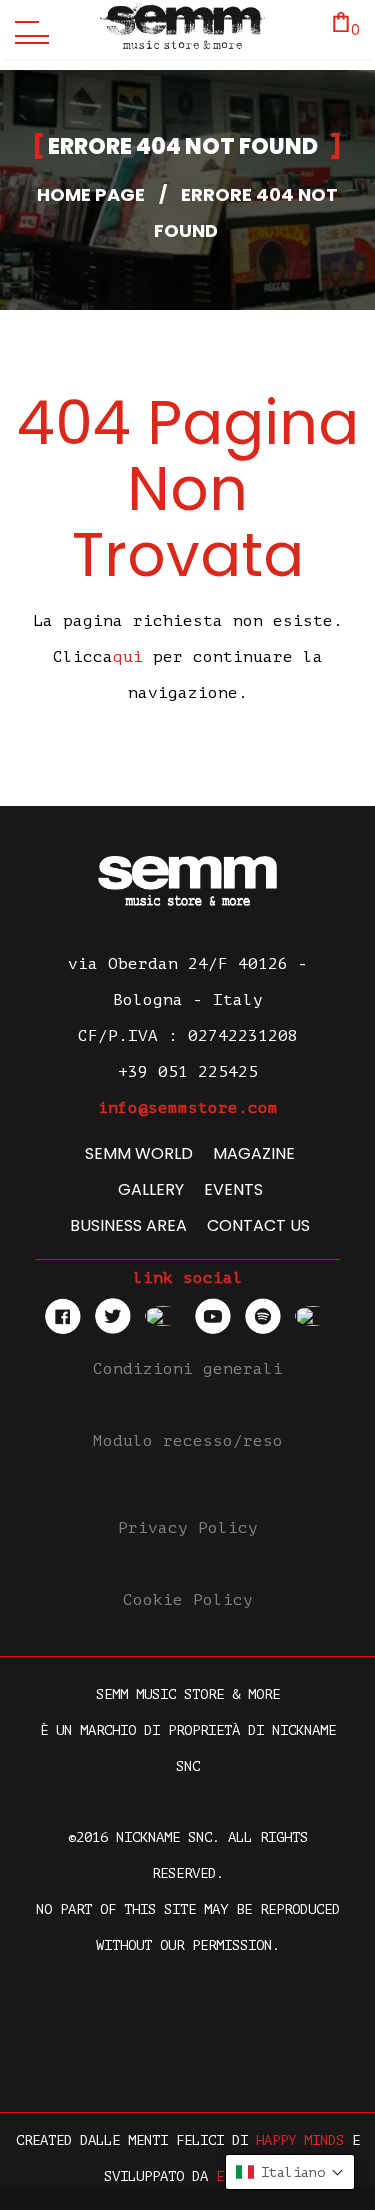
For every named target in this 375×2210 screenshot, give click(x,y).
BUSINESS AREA (128, 1225)
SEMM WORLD (139, 1153)
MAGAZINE (254, 1153)
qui (128, 657)
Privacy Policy (188, 1528)
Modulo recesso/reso (188, 1441)
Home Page (91, 194)
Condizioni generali (188, 1369)
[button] (290, 2172)
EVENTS (233, 1189)
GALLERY (151, 1189)
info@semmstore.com (188, 1108)
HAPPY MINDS (300, 2140)
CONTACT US (258, 1225)
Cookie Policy (188, 1600)
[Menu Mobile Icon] (27, 30)
